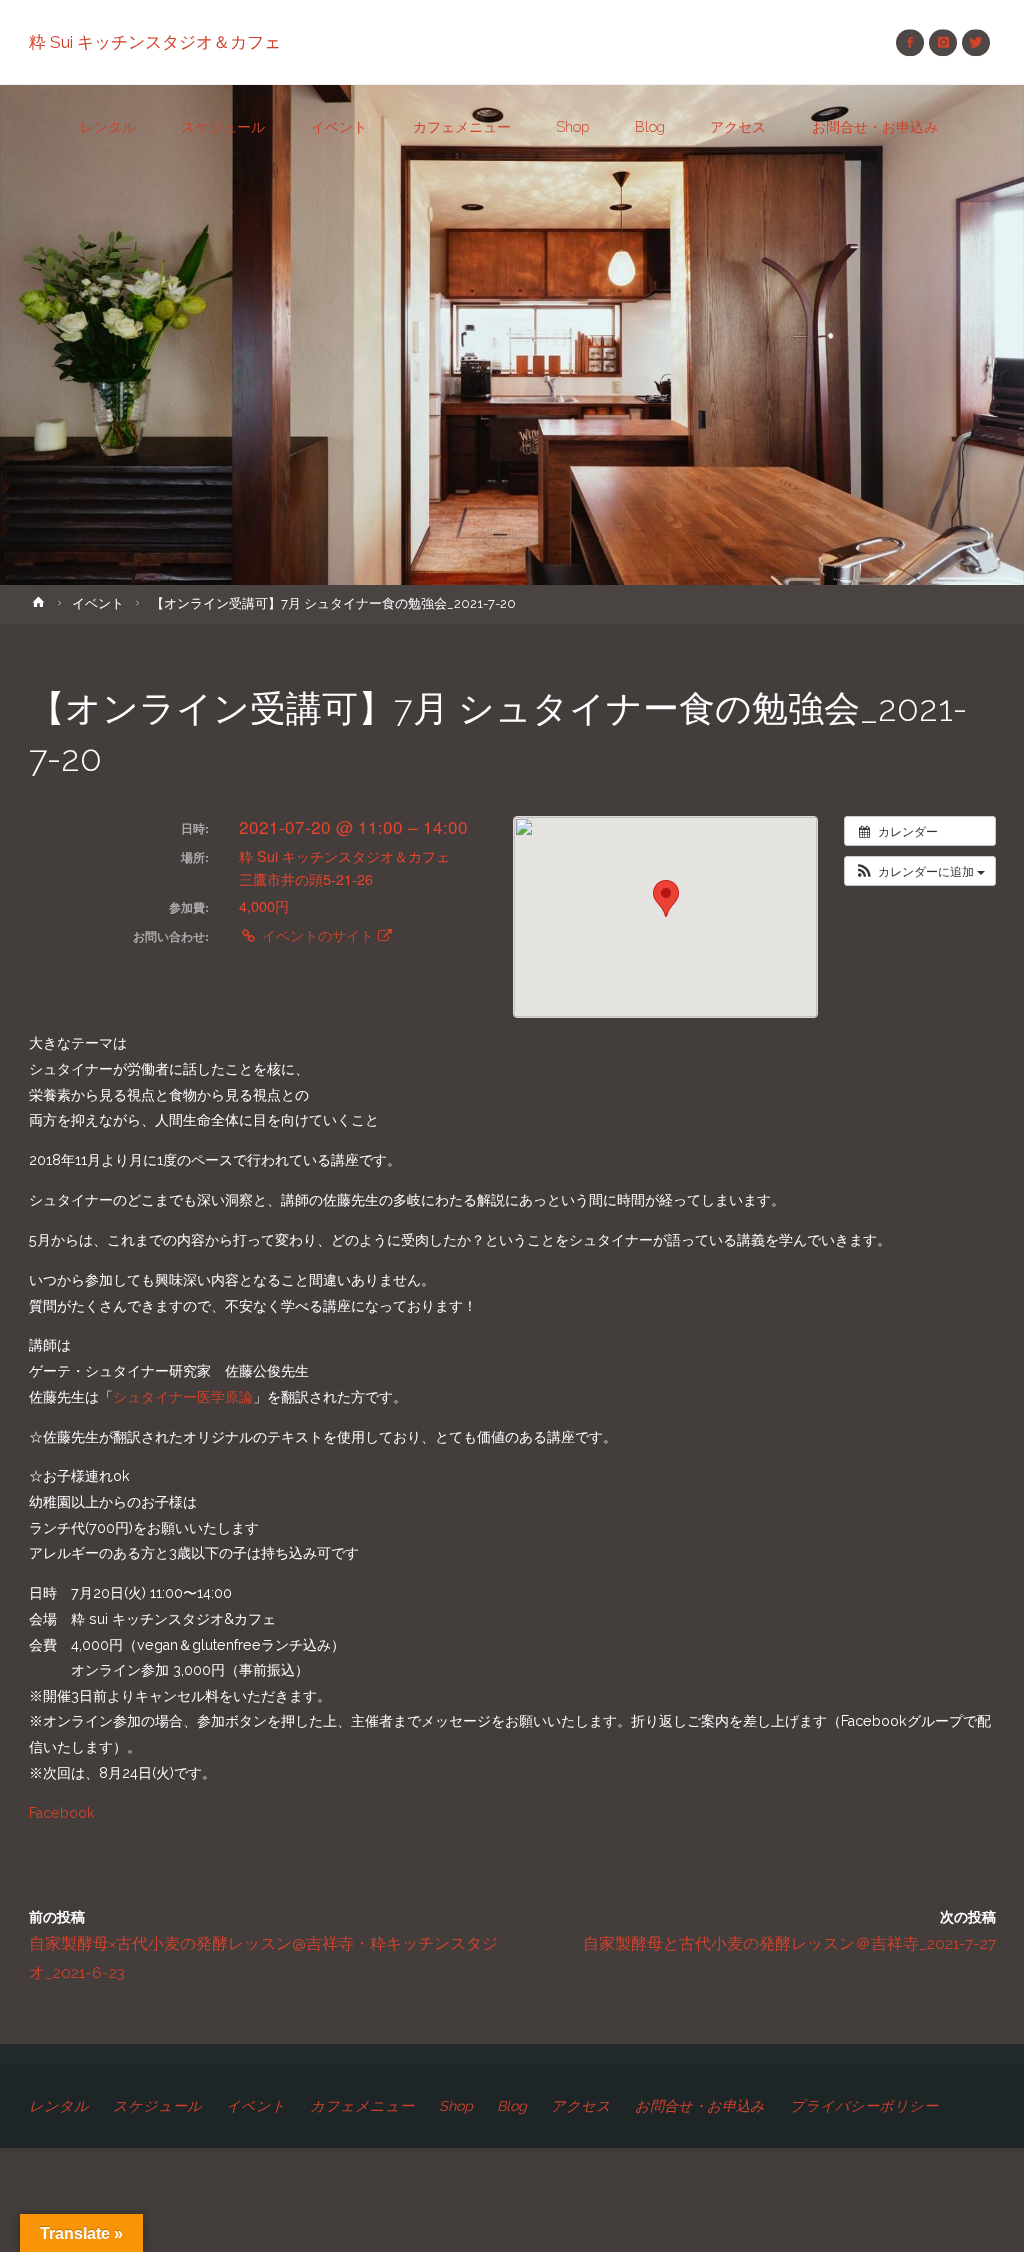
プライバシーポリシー (864, 2106)
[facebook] (909, 42)
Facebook (62, 1813)
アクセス (581, 2106)
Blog (512, 2106)
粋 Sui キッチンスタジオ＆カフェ (155, 42)
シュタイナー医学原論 (183, 1397)
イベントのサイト (318, 935)
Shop (456, 2106)
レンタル (59, 2106)
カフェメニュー (362, 2106)
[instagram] (942, 42)
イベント (98, 603)
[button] (920, 871)
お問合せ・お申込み (700, 2106)
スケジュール (157, 2106)
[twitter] (975, 42)
